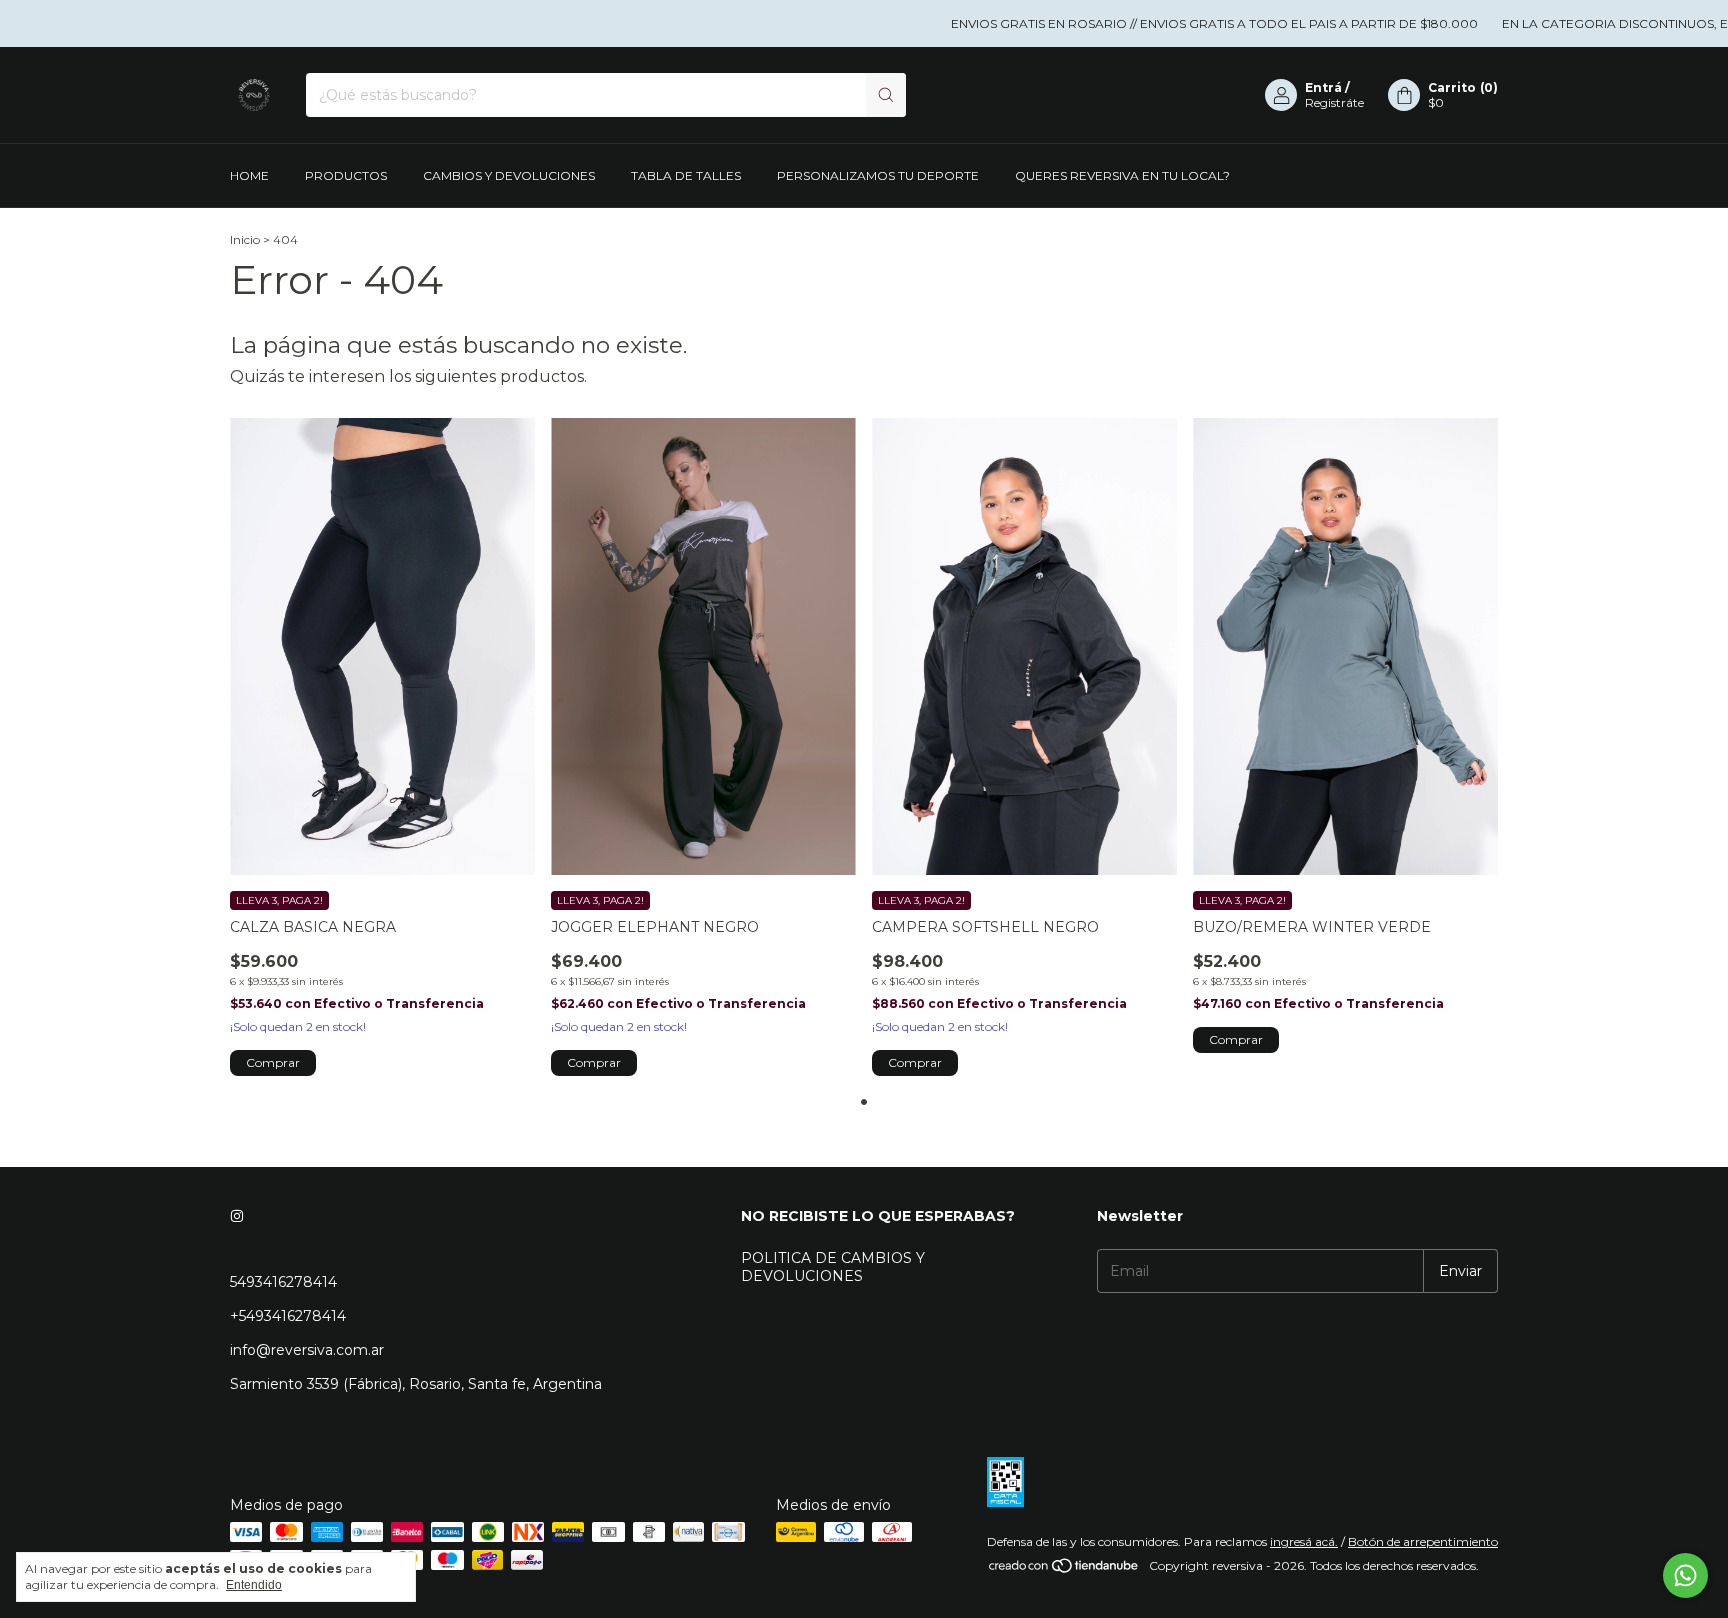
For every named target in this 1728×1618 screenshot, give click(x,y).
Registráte (1334, 102)
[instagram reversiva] (237, 1216)
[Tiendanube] (1064, 1570)
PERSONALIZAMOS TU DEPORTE (878, 175)
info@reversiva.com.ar (307, 1350)
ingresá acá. (1304, 1541)
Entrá (1323, 87)
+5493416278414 (288, 1316)
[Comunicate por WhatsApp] (1685, 1575)
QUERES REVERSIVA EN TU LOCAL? (1122, 175)
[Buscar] (886, 95)
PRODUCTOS (346, 175)
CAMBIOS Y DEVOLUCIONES (509, 175)
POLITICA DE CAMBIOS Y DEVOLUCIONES (833, 1267)
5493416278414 (283, 1282)
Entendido (254, 1585)
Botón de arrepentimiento (1423, 1541)
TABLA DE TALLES (686, 175)
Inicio (245, 239)
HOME (249, 175)
